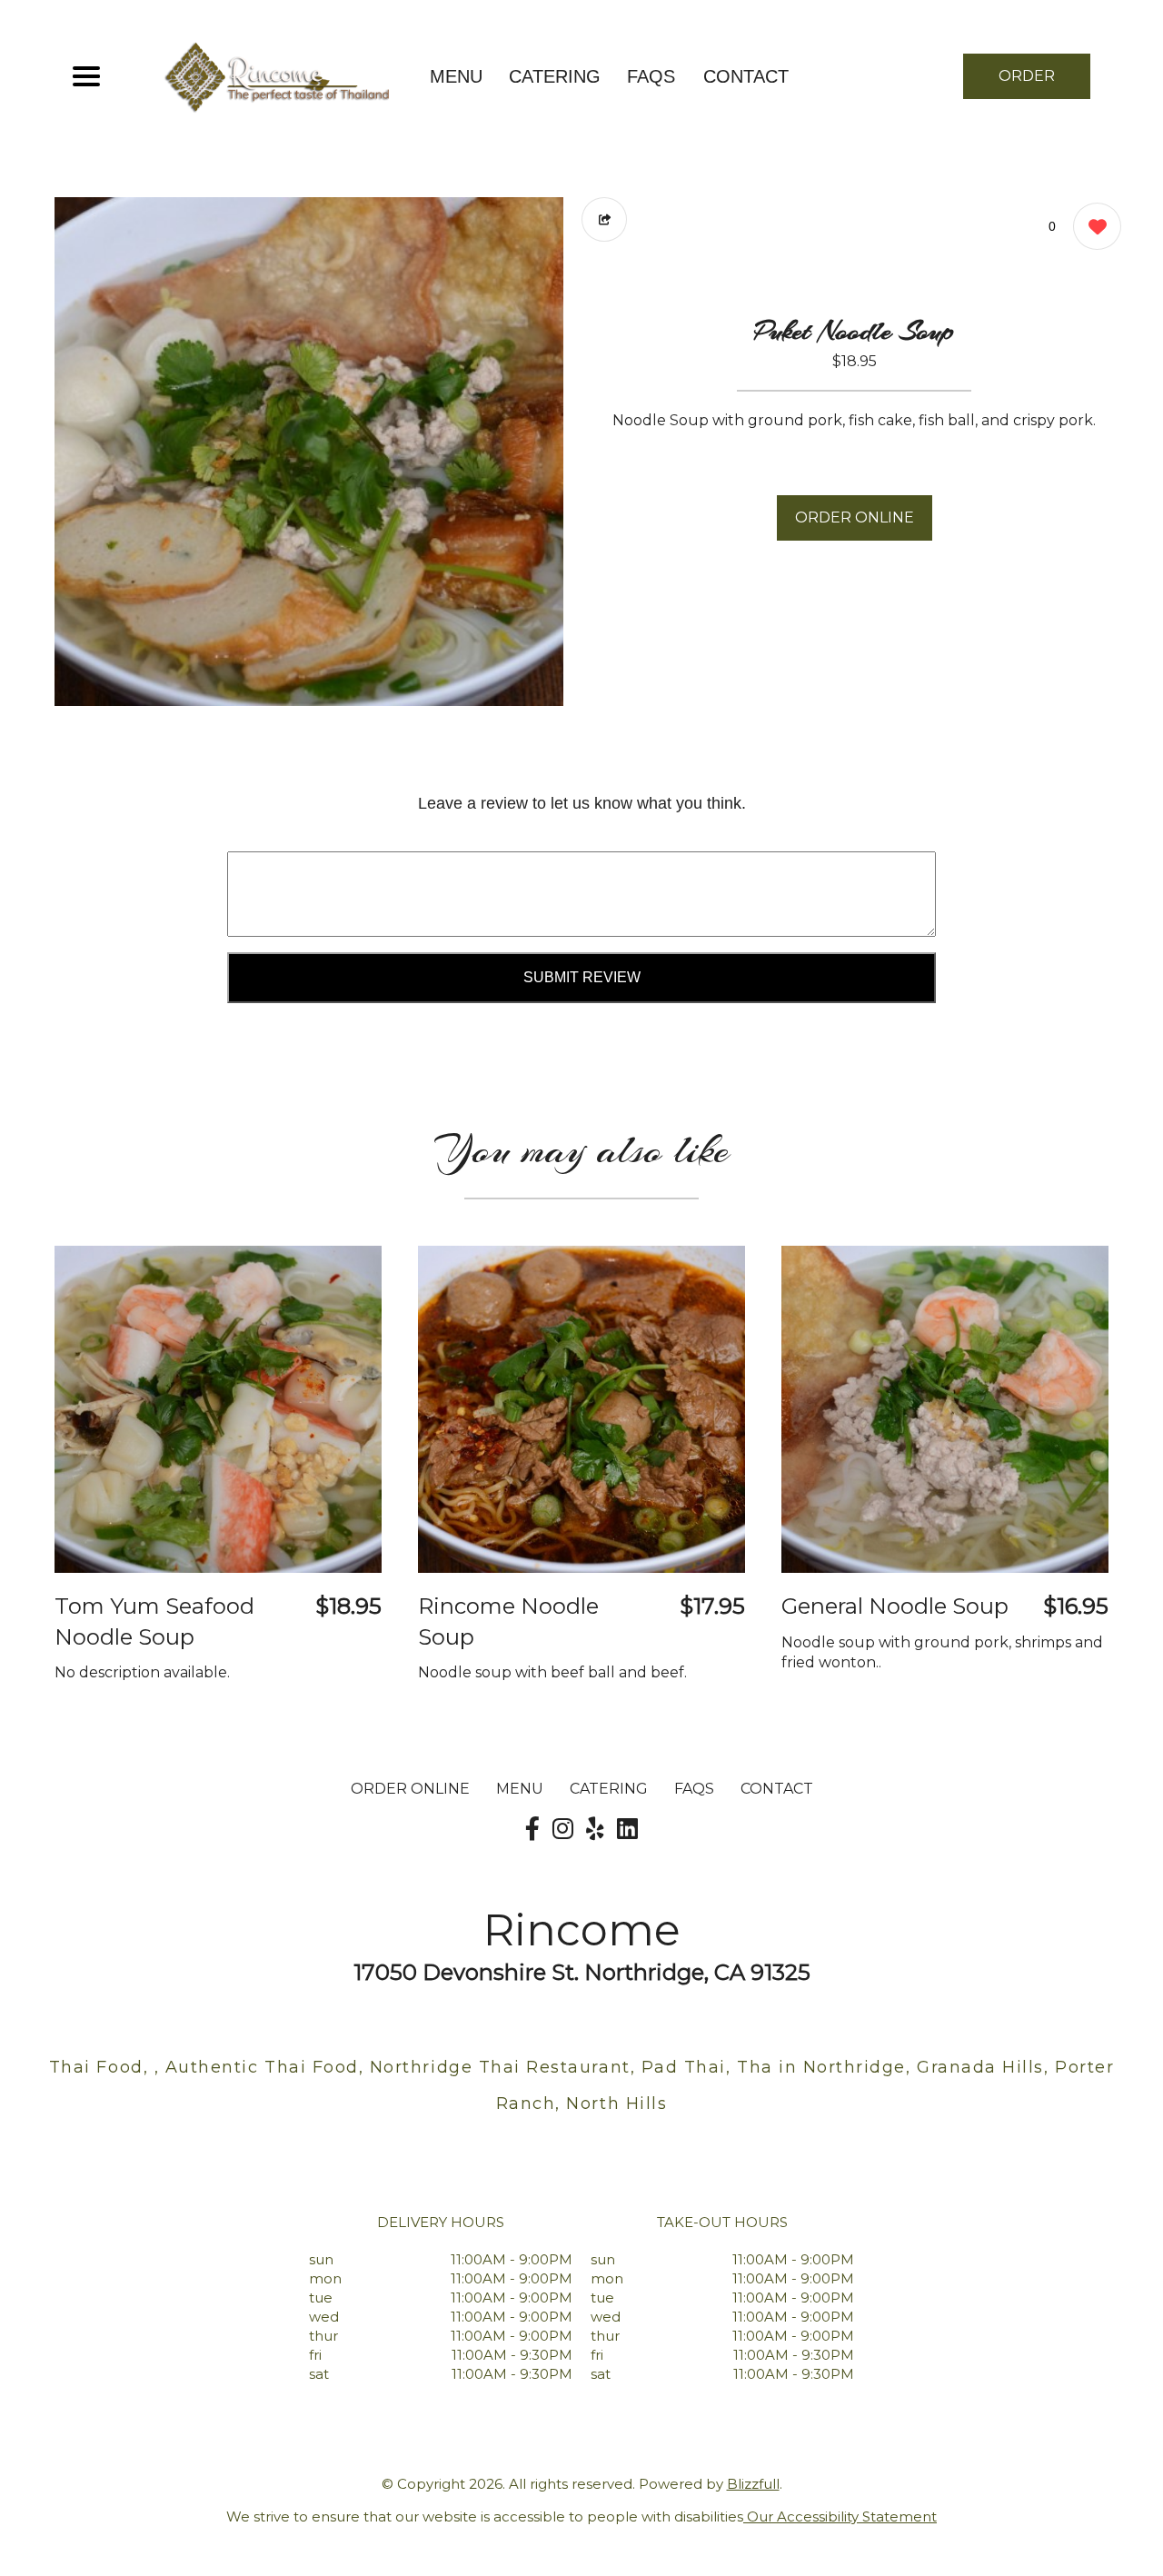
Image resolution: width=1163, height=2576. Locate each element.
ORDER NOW (1027, 83)
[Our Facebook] (532, 1829)
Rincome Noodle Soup (508, 1621)
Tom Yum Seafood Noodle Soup (154, 1621)
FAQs (651, 76)
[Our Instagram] (563, 1829)
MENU (456, 76)
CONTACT (746, 76)
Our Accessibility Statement (840, 2516)
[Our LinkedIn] (627, 1829)
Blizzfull (753, 2484)
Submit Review (582, 977)
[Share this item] (604, 219)
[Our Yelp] (595, 1829)
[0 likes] (1093, 226)
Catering (555, 76)
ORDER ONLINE (855, 517)
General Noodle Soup (895, 1606)
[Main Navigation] (86, 76)
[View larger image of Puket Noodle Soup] (309, 452)
